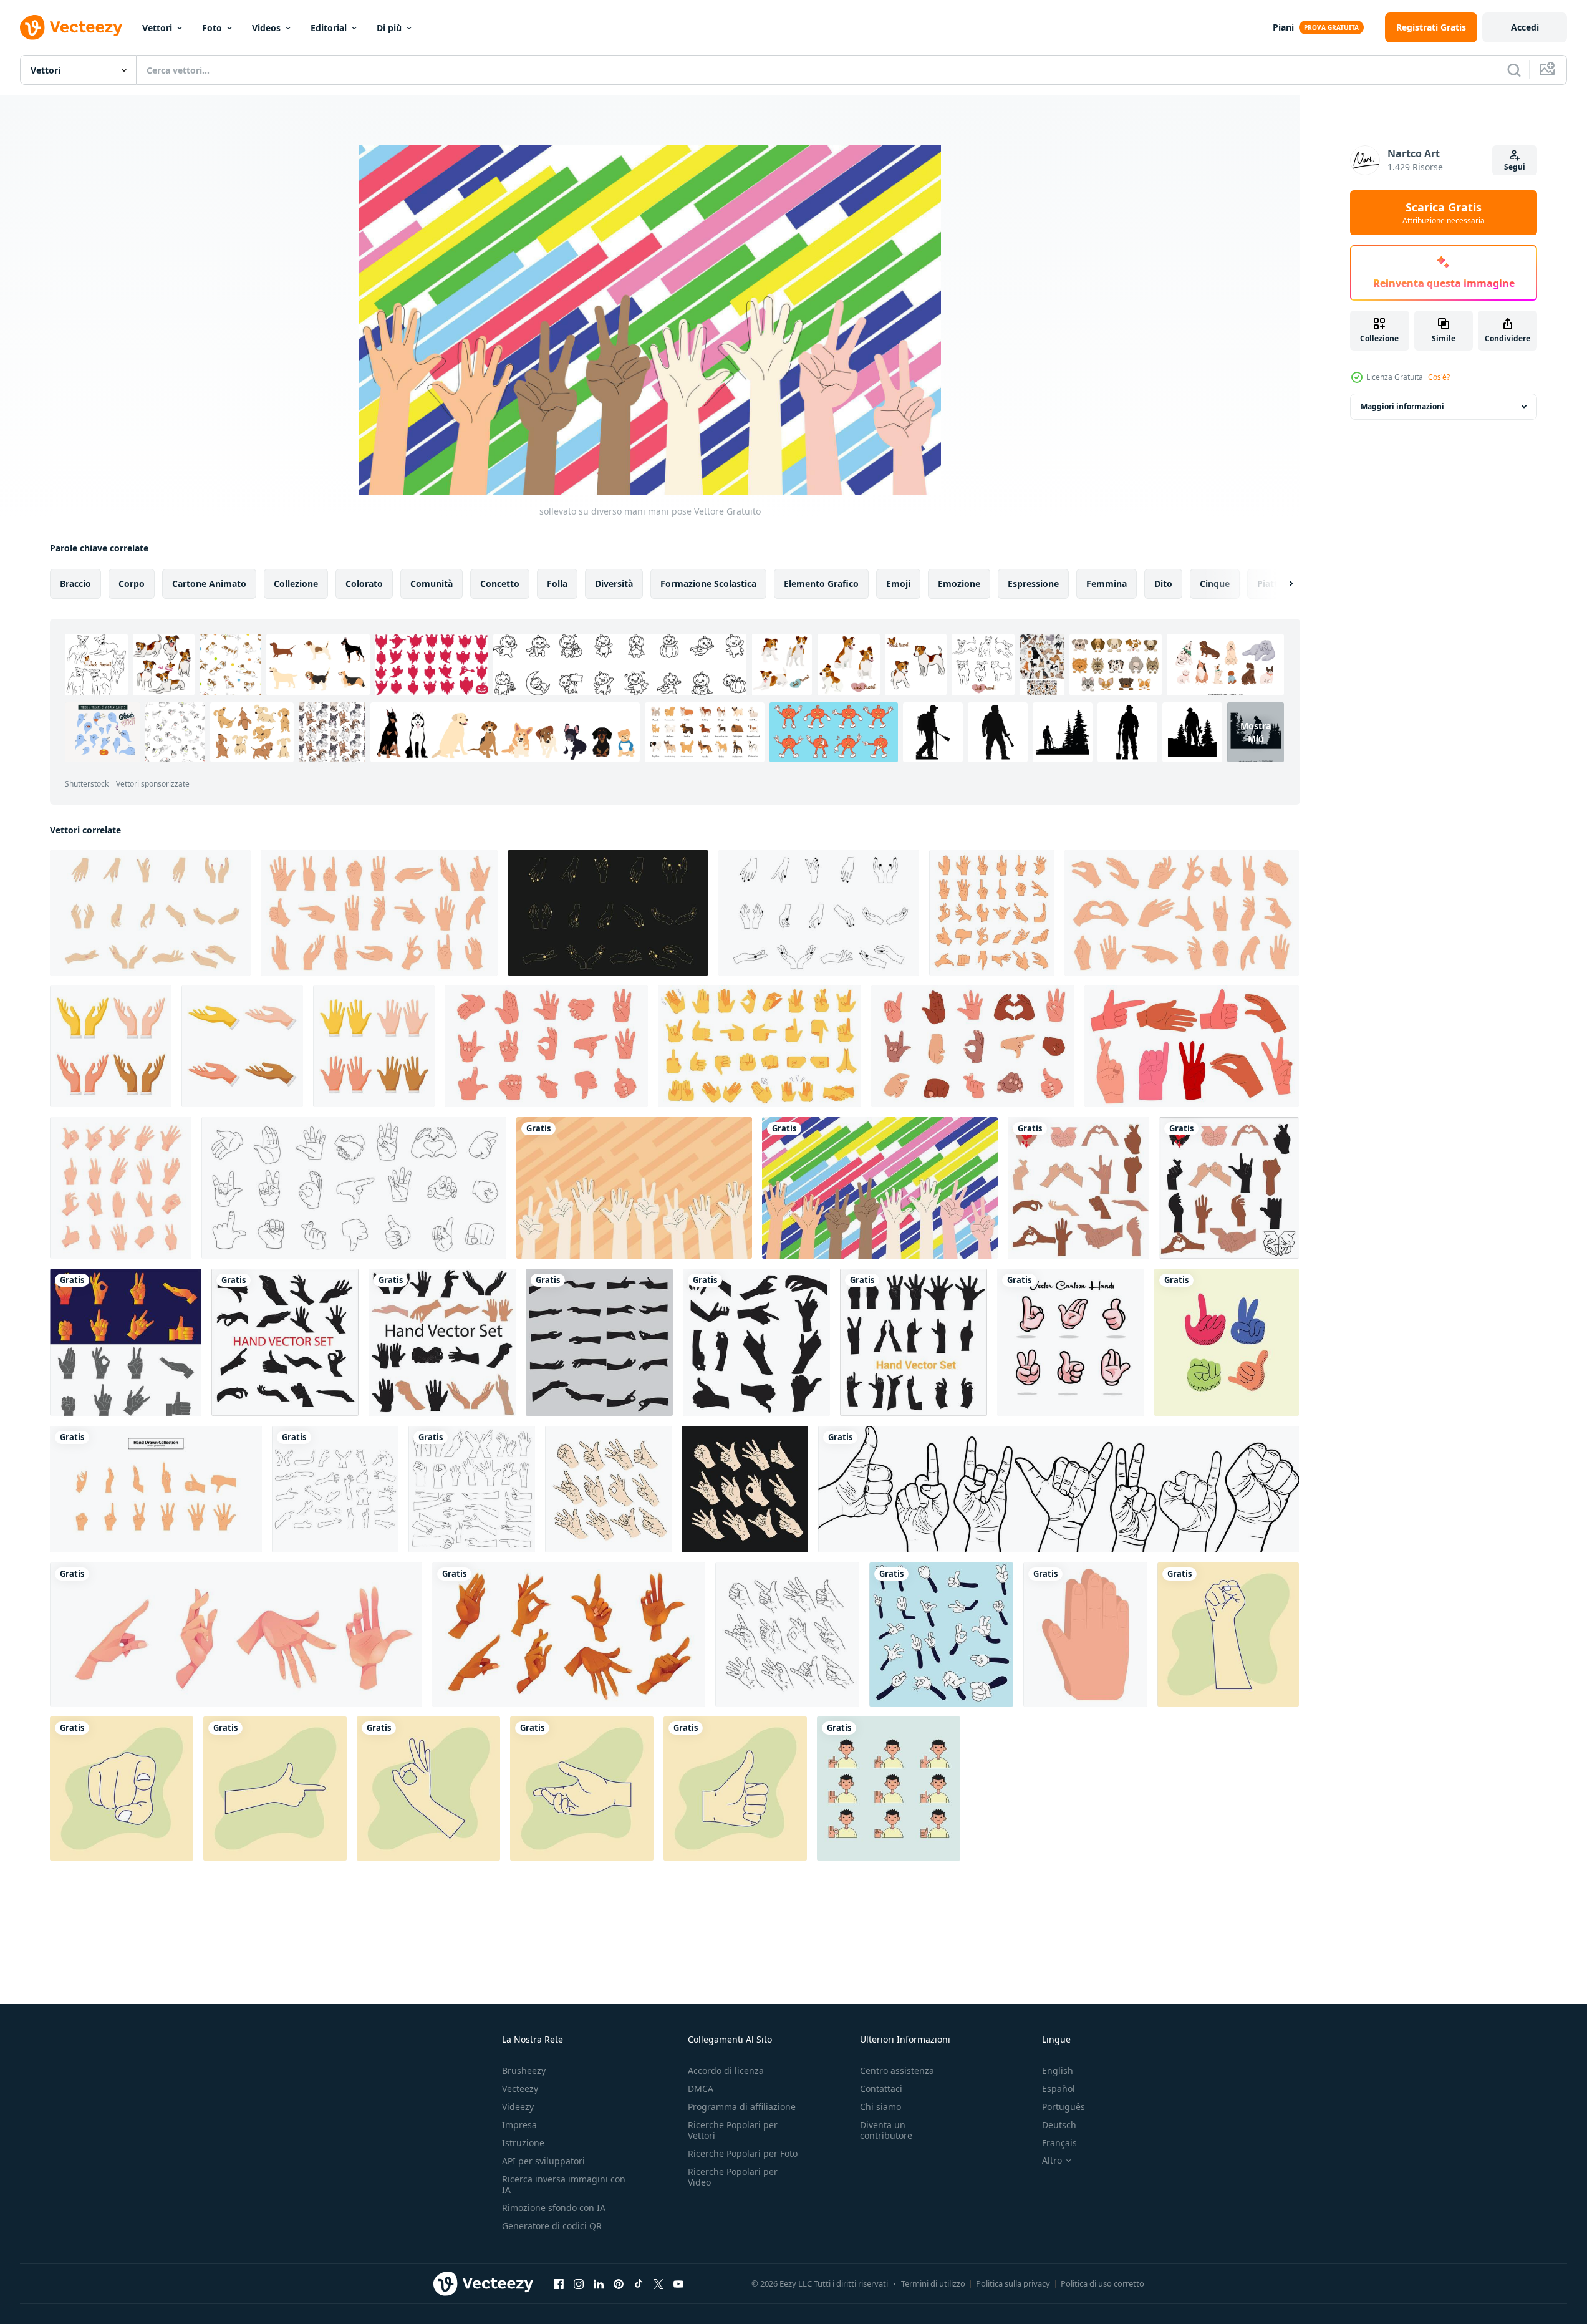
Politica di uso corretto (1102, 2283)
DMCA (701, 2089)
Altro (1052, 2161)
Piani (1283, 27)
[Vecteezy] (71, 27)
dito (1163, 583)
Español (1059, 2089)
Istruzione (523, 2143)
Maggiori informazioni (1402, 406)
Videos (266, 28)
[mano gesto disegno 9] (582, 1789)
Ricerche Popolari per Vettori (733, 2130)
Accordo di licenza (726, 2070)
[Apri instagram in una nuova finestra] (579, 2283)
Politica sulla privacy (1013, 2283)
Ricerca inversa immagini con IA (564, 2184)
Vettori (157, 28)
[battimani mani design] (1085, 1634)
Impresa (519, 2125)
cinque (1215, 583)
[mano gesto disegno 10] (275, 1789)
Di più (389, 28)
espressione (1033, 583)
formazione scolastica (708, 583)
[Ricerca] (1514, 70)
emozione (959, 583)
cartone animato (209, 583)
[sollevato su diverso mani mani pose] (880, 1188)
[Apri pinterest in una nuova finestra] (619, 2283)
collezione (296, 583)
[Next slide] (1280, 584)
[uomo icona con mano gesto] (889, 1789)
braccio (75, 583)
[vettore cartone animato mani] (1071, 1342)
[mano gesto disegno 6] (122, 1789)
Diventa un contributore (886, 2130)
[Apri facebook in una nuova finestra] (559, 2283)
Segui (1515, 167)
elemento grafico (821, 583)
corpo (132, 583)
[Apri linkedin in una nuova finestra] (599, 2283)
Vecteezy (520, 2089)
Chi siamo (880, 2107)
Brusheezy (524, 2070)
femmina (1107, 583)
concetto (500, 583)
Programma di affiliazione (742, 2107)
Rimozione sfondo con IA (554, 2208)
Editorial (329, 28)
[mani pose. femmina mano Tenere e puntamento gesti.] (992, 913)
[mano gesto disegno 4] (1228, 1634)
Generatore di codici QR (552, 2226)
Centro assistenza (897, 2070)
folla (557, 583)
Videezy (518, 2107)
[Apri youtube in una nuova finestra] (678, 2283)
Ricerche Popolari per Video (733, 2177)
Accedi (1525, 27)
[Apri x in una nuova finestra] (658, 2283)
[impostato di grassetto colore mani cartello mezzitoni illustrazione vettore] (1227, 1342)
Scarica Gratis (1444, 213)
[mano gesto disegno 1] (735, 1789)
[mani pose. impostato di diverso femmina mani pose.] (150, 913)
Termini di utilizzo (933, 2283)
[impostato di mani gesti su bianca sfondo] (111, 1046)
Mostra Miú (1256, 732)
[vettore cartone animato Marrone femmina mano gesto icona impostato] (569, 1634)
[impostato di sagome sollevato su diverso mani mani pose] (634, 1188)
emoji (898, 583)
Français (1059, 2143)
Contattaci (881, 2089)
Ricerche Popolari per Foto (743, 2153)
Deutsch (1059, 2125)
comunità (432, 583)
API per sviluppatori (543, 2161)
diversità (614, 583)
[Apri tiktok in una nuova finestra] (639, 2283)
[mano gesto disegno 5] (428, 1789)
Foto (212, 28)
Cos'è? (1439, 377)
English (1058, 2070)
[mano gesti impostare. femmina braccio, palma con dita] (236, 1634)
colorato (364, 583)
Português (1064, 2107)
